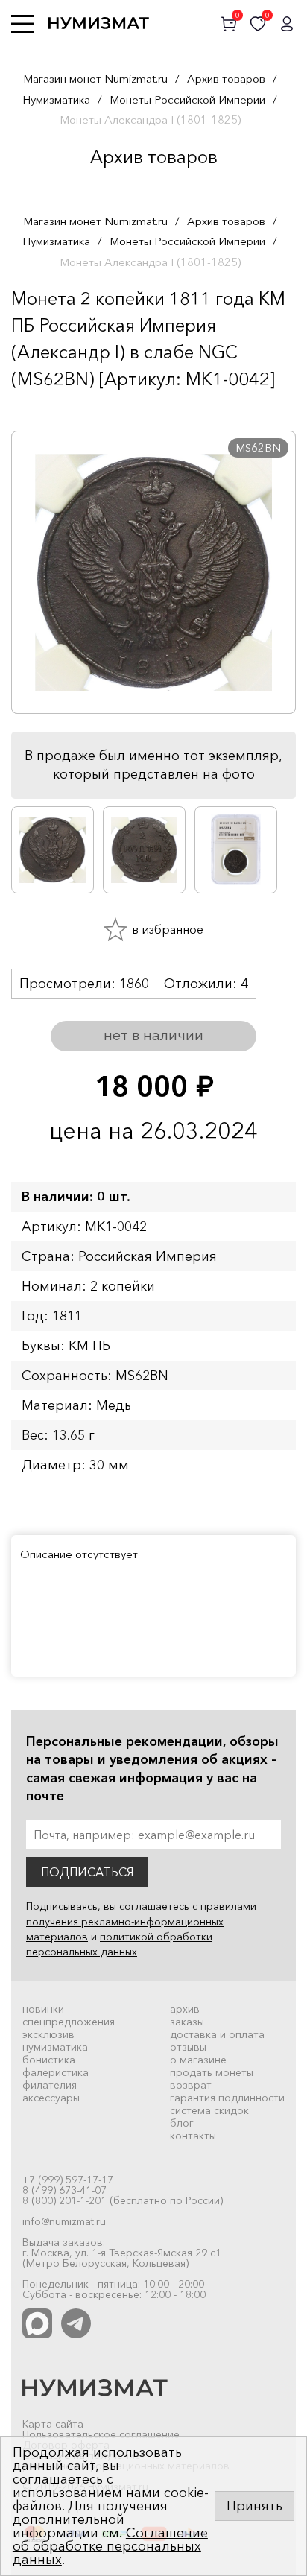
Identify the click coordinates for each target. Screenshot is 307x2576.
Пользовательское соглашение (101, 2434)
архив (185, 2009)
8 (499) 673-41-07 (64, 2190)
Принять (254, 2506)
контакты (193, 2136)
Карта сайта (53, 2424)
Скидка (44, 408)
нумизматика (55, 2047)
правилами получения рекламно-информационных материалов (141, 1921)
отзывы (188, 2047)
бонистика (49, 2060)
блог (182, 2123)
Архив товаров (226, 79)
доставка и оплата (217, 2034)
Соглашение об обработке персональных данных (110, 2546)
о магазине (198, 2060)
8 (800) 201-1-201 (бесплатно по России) (123, 2200)
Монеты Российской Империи (187, 99)
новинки (43, 2009)
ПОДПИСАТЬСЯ (87, 1872)
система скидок (209, 2110)
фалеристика (56, 2072)
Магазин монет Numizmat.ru (95, 79)
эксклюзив (48, 2034)
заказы (187, 2022)
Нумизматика (56, 99)
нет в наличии (153, 1035)
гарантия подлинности (227, 2098)
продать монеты (212, 2072)
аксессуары (51, 2098)
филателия (50, 2085)
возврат (191, 2085)
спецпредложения (69, 2022)
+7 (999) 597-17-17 (68, 2180)
